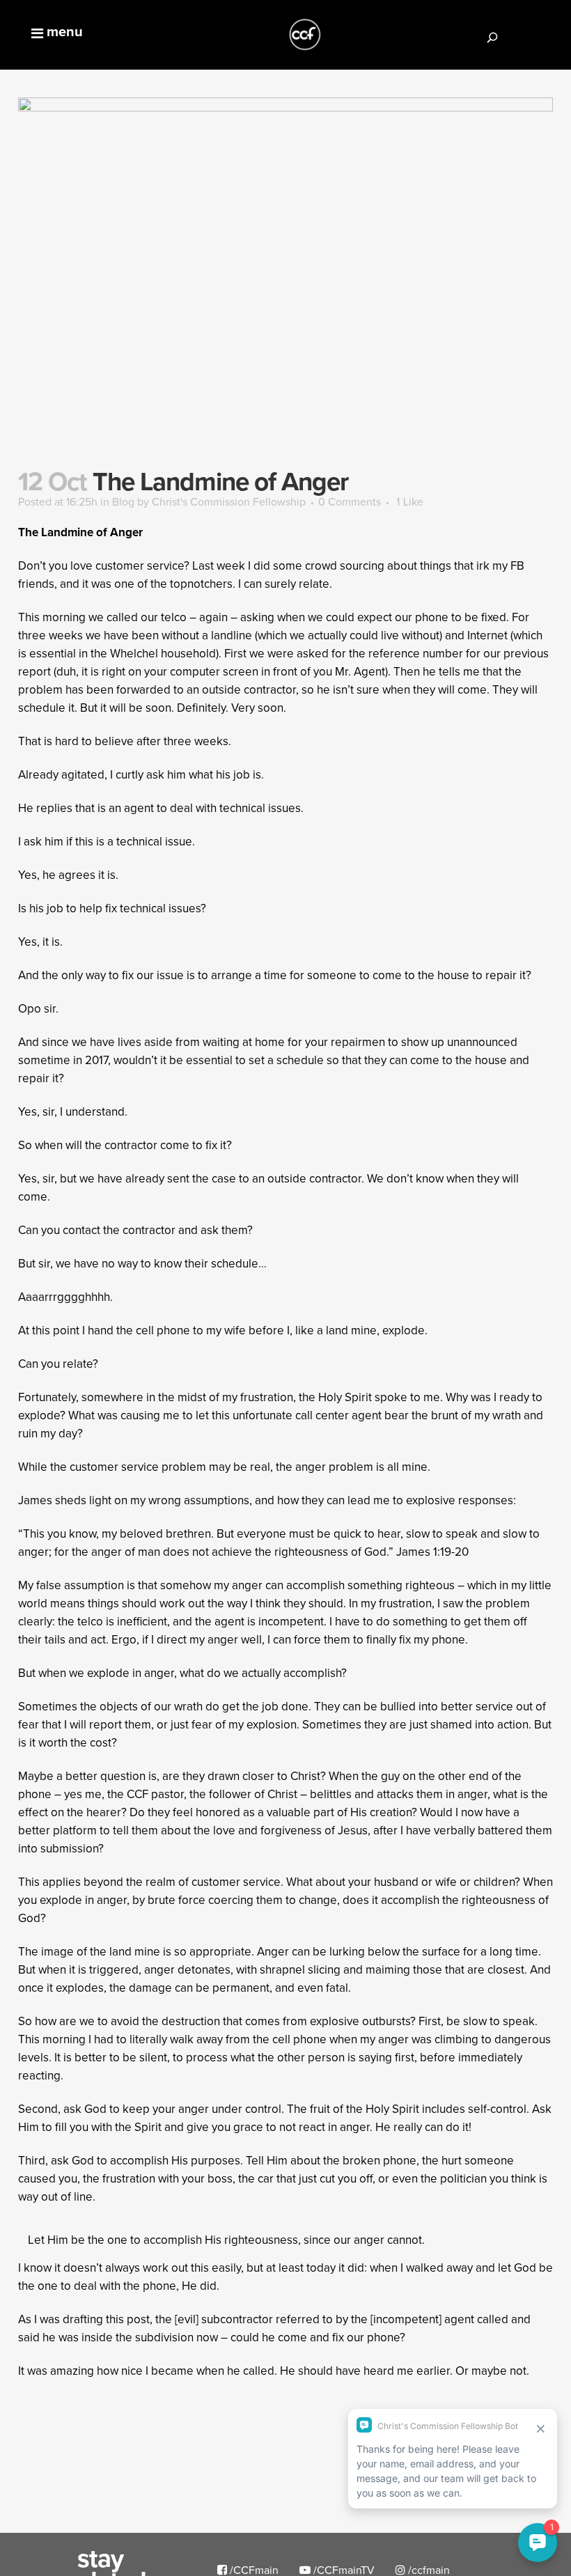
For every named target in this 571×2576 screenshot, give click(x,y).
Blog (123, 501)
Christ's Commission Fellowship (229, 501)
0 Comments (350, 501)
